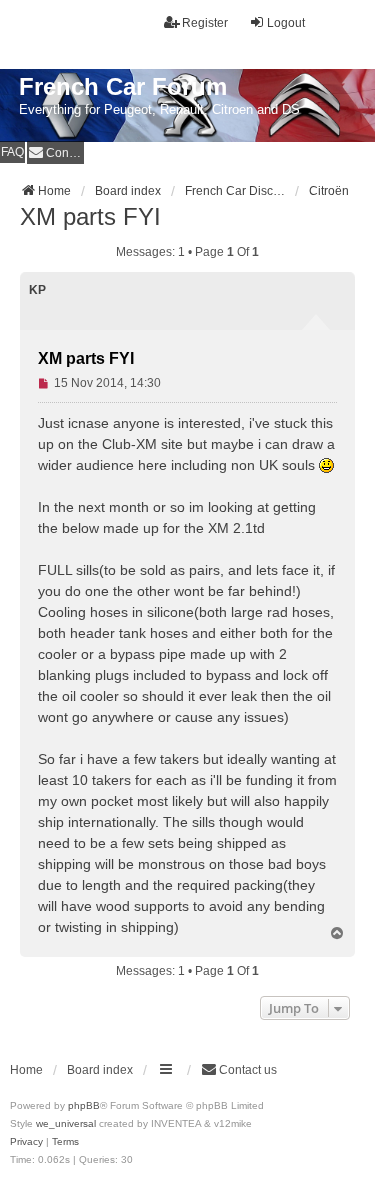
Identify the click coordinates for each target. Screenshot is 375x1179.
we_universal (66, 1123)
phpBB (84, 1105)
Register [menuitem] (205, 23)
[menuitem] (55, 152)
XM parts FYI (90, 216)
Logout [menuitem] (286, 23)
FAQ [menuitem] (12, 152)
